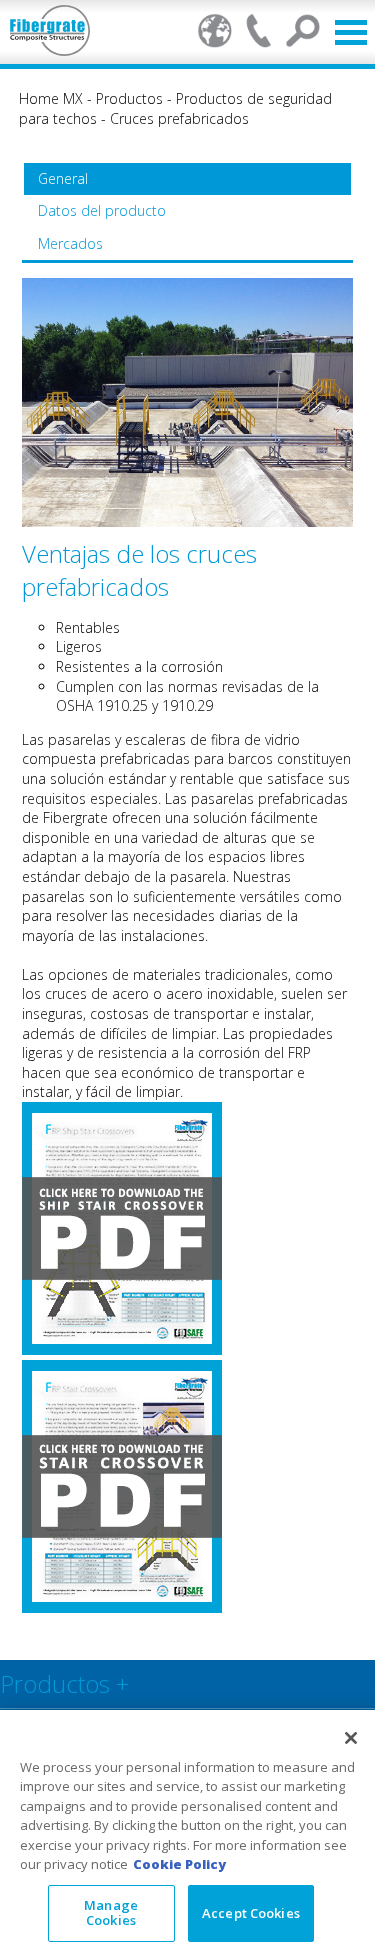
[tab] (187, 179)
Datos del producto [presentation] (102, 210)
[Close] (351, 1738)
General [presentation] (63, 178)
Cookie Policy (179, 1864)
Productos (129, 98)
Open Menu (351, 32)
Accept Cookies (251, 1913)
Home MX (51, 98)
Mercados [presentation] (70, 243)
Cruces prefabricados (179, 118)
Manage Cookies (111, 1913)
